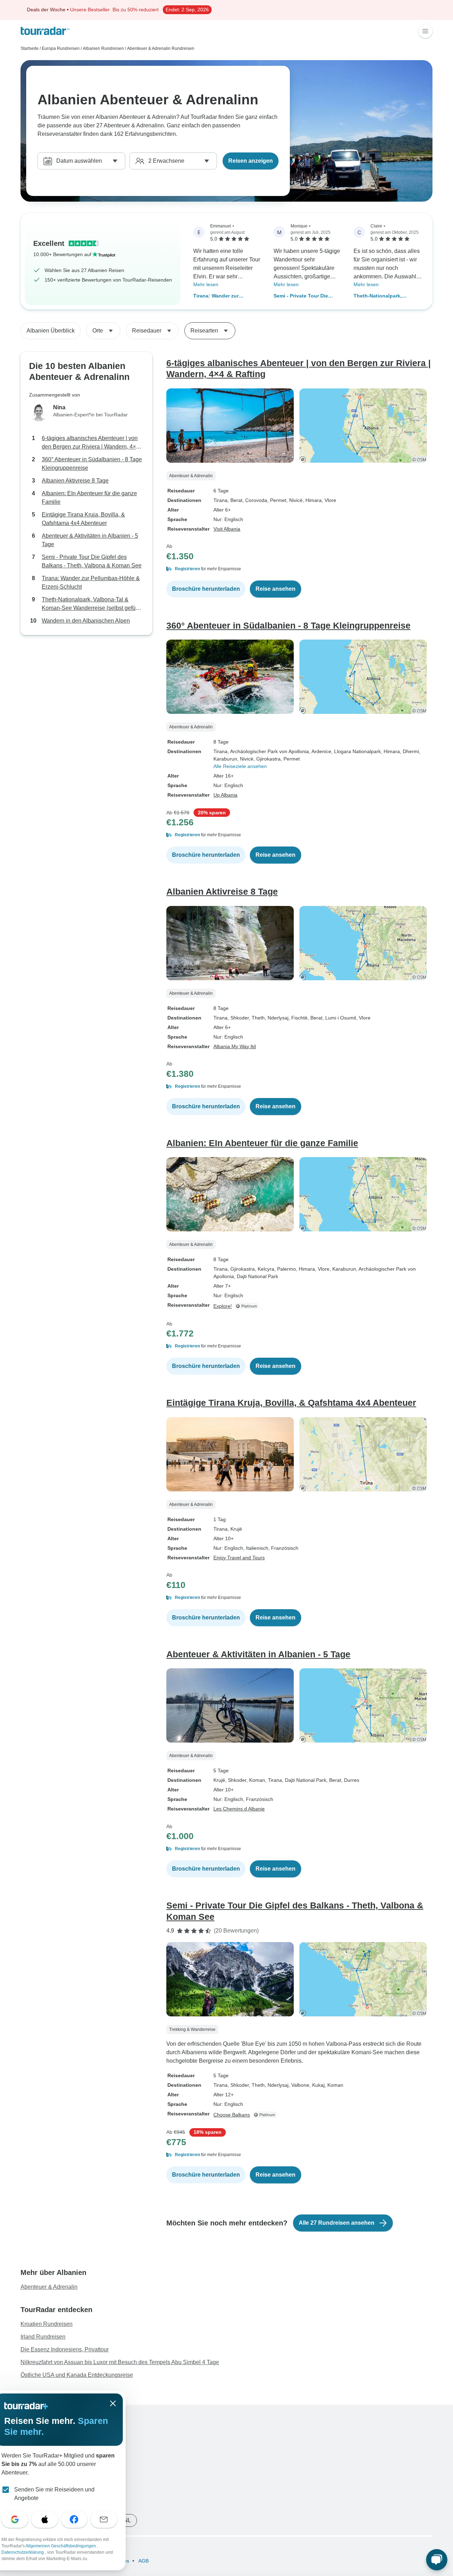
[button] (299, 569)
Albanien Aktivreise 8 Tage (75, 481)
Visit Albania (227, 529)
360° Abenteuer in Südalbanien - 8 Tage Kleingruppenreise (92, 464)
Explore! (223, 1306)
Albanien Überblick (51, 331)
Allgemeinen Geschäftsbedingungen (61, 2546)
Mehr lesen (206, 284)
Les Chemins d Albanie (239, 1809)
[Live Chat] (437, 2560)
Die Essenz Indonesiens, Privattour (65, 2349)
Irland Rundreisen (43, 2337)
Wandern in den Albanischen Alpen (86, 621)
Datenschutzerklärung (23, 2552)
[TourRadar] (45, 31)
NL (127, 2520)
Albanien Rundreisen (103, 48)
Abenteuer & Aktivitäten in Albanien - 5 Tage (90, 540)
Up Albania (225, 795)
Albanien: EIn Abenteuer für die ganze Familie (89, 498)
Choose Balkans (232, 2115)
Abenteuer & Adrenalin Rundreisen (161, 48)
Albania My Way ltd (235, 1046)
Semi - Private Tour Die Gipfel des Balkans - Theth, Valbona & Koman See (306, 296)
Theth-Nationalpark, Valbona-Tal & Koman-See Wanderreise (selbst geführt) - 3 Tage (388, 296)
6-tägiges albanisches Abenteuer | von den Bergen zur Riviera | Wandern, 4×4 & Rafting (90, 443)
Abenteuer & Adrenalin (49, 2287)
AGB (143, 2561)
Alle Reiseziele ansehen (240, 766)
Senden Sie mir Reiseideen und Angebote (54, 2494)
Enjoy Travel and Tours (239, 1558)
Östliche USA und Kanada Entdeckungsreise (77, 2375)
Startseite (30, 48)
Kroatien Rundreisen (47, 2324)
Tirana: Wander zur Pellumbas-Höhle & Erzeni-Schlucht (225, 296)
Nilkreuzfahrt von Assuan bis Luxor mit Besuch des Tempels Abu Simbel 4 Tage (120, 2362)
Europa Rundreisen (61, 48)
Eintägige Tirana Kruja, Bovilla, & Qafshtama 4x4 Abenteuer (83, 519)
